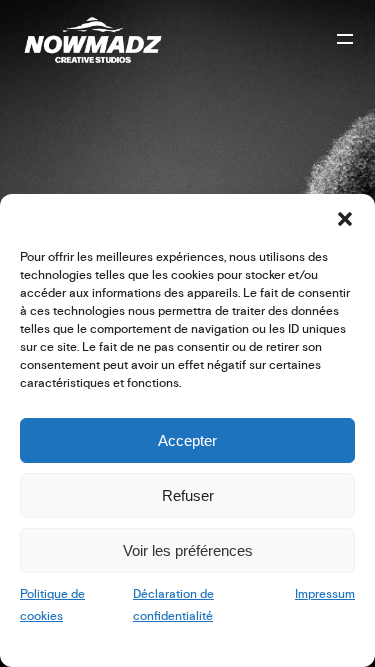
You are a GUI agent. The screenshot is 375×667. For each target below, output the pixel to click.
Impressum (325, 594)
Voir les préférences (188, 550)
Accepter (187, 440)
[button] (345, 219)
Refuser (188, 495)
